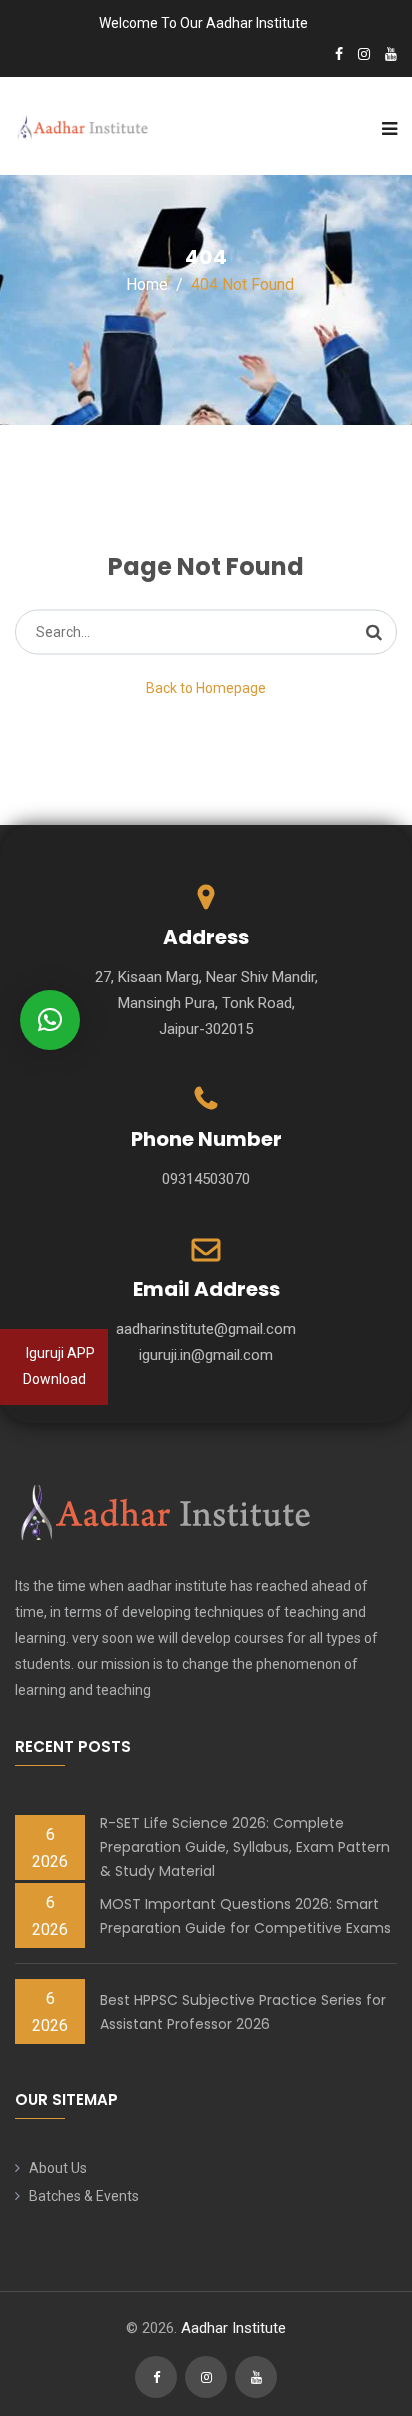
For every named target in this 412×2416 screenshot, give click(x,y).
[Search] (374, 632)
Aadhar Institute (233, 2328)
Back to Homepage (206, 688)
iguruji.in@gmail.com (206, 1355)
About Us (58, 2168)
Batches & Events (84, 2196)
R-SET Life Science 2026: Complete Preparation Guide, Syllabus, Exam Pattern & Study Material (245, 1847)
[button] (50, 1020)
